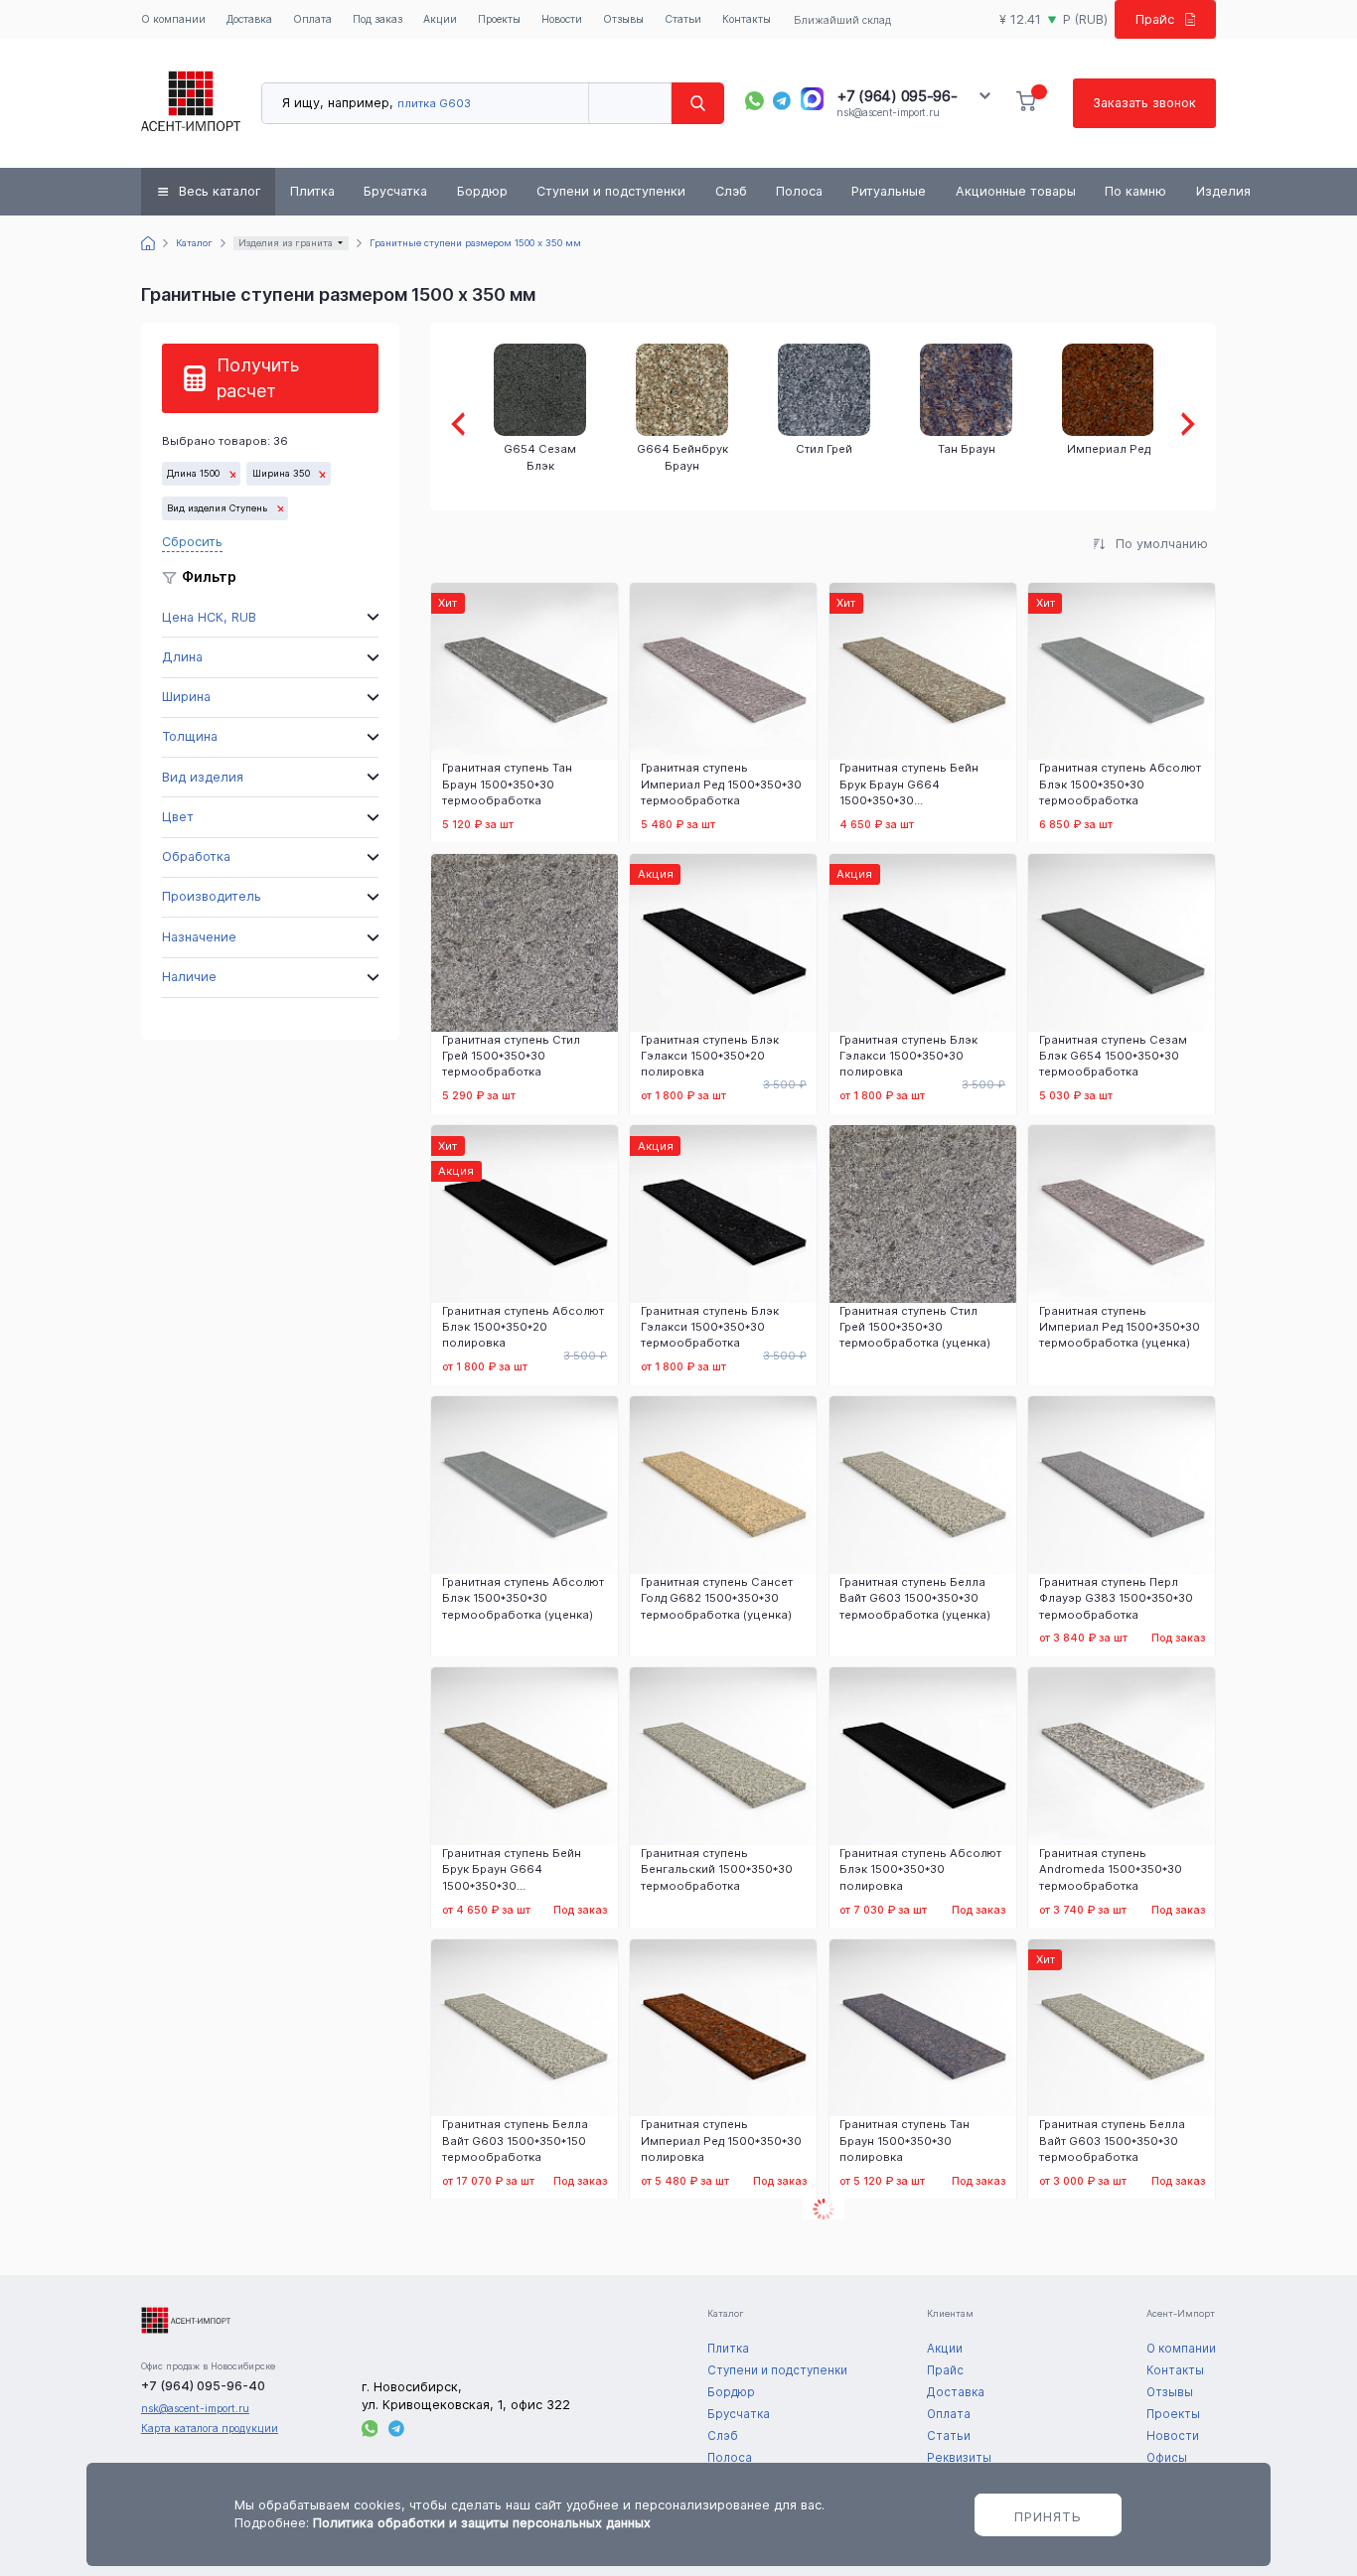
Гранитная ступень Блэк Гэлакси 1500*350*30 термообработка (710, 1327)
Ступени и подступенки (611, 191)
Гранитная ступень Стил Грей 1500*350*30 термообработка (511, 1056)
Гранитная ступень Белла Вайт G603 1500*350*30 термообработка (1112, 2140)
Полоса (799, 191)
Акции (440, 19)
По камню (1135, 191)
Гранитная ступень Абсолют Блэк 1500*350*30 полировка (920, 1869)
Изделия (1223, 191)
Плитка (312, 191)
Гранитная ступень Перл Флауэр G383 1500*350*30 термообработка (1116, 1598)
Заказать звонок (1144, 103)
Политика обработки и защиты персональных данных (482, 2523)
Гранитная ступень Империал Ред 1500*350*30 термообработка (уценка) (1120, 1327)
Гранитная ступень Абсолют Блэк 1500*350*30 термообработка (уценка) (523, 1598)
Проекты (499, 19)
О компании (173, 19)
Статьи (683, 19)
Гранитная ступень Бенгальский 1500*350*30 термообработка (717, 1869)
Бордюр (482, 191)
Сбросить (192, 542)
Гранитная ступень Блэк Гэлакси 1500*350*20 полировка (710, 1056)
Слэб (731, 191)
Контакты (747, 19)
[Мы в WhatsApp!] (754, 101)
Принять (1048, 2516)
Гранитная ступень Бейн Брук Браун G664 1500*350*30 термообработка (909, 784)
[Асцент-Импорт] (191, 103)
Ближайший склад (842, 20)
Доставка (249, 19)
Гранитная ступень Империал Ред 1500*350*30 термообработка (721, 784)
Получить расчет (258, 378)
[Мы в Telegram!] (782, 101)
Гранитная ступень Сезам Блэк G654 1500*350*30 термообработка (1113, 1056)
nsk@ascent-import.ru (888, 113)
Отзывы (623, 19)
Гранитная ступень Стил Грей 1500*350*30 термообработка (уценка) (915, 1327)
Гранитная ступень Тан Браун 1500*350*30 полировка (905, 2140)
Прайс (1155, 19)
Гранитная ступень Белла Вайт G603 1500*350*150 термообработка (515, 2140)
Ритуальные (889, 191)
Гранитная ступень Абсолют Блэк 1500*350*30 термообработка (1120, 784)
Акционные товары (1016, 191)
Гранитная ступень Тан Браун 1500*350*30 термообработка (507, 784)
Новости (562, 19)
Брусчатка (395, 191)
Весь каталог (220, 191)
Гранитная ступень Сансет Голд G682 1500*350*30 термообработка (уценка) (717, 1598)
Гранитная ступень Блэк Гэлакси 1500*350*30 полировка (908, 1056)
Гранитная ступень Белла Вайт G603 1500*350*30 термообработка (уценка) (915, 1598)
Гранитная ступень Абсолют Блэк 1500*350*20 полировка (523, 1327)
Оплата (312, 19)
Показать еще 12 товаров (824, 2209)
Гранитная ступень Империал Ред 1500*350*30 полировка (721, 2140)
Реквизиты (959, 2458)
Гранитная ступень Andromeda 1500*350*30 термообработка (1111, 1869)
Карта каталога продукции (210, 2429)
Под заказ (377, 19)
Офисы (1167, 2458)
